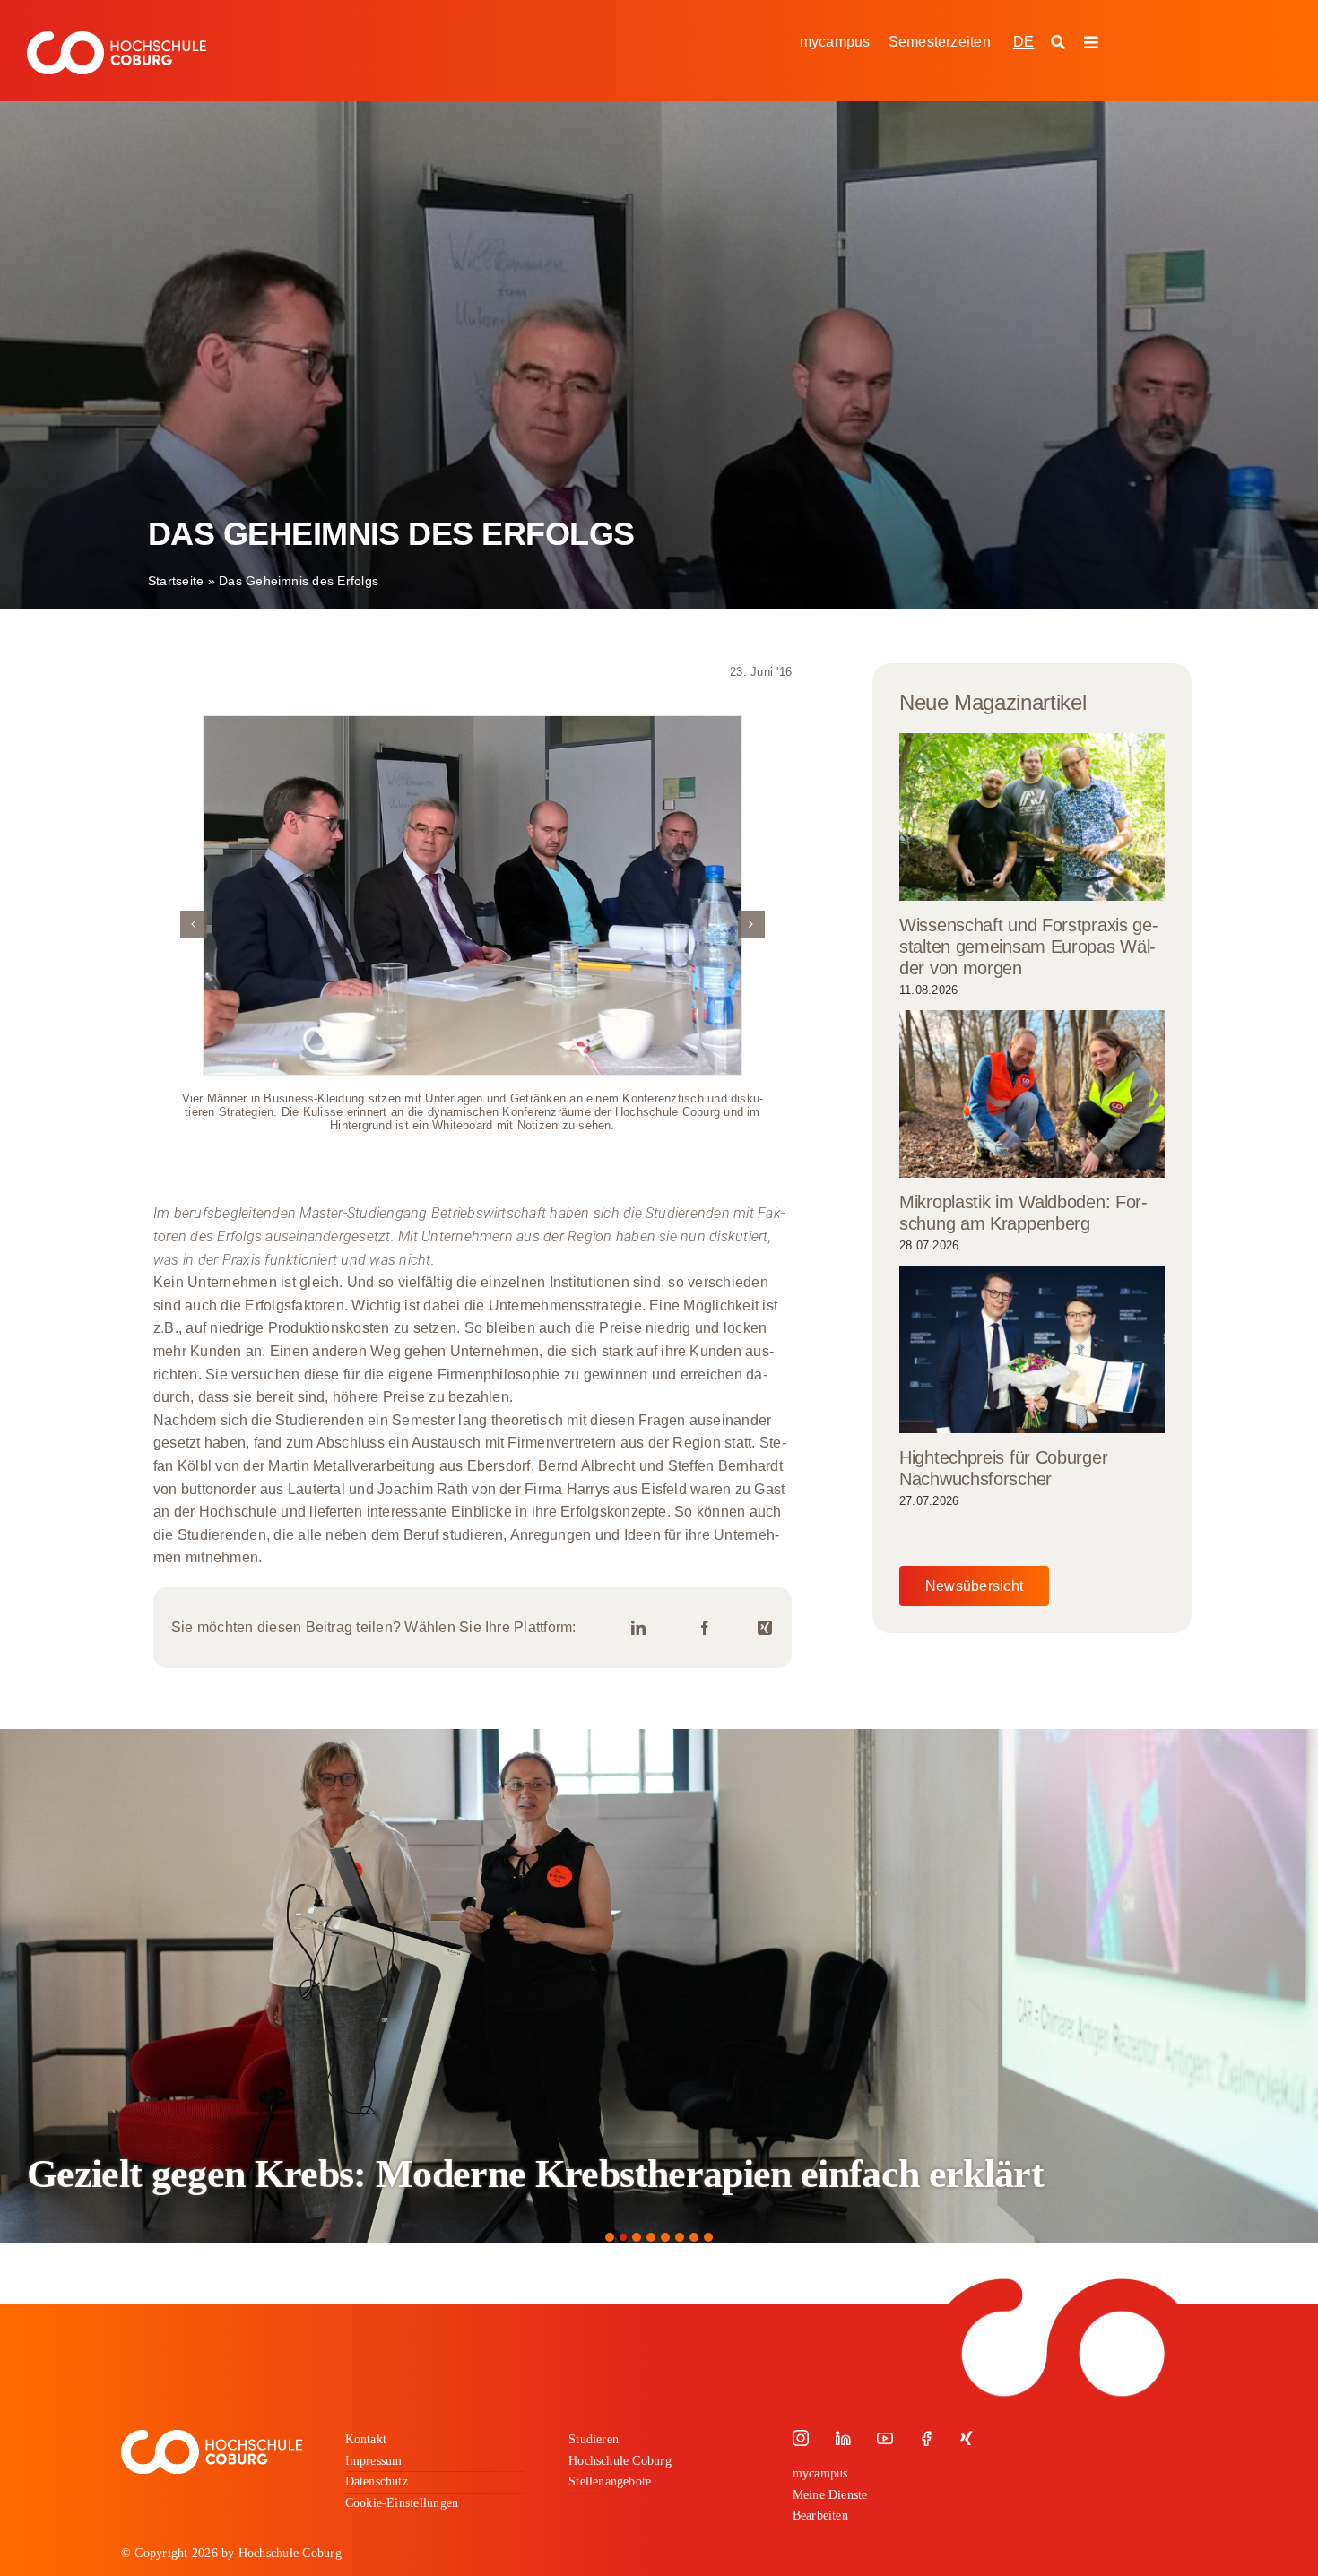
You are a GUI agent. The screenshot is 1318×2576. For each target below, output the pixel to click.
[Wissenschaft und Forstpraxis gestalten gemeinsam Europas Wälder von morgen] (1032, 817)
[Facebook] (705, 1628)
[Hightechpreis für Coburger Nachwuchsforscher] (1032, 1349)
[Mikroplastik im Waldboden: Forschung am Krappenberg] (1032, 1094)
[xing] (967, 2438)
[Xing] (765, 1628)
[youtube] (885, 2438)
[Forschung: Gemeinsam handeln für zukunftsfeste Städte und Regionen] (659, 1986)
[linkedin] (843, 2438)
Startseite (176, 581)
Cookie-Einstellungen (402, 2503)
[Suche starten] (1060, 43)
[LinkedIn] (638, 1628)
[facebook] (926, 2438)
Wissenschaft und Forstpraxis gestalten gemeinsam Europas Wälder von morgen (1029, 947)
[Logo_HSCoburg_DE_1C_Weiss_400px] (117, 38)
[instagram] (801, 2438)
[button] (194, 924)
